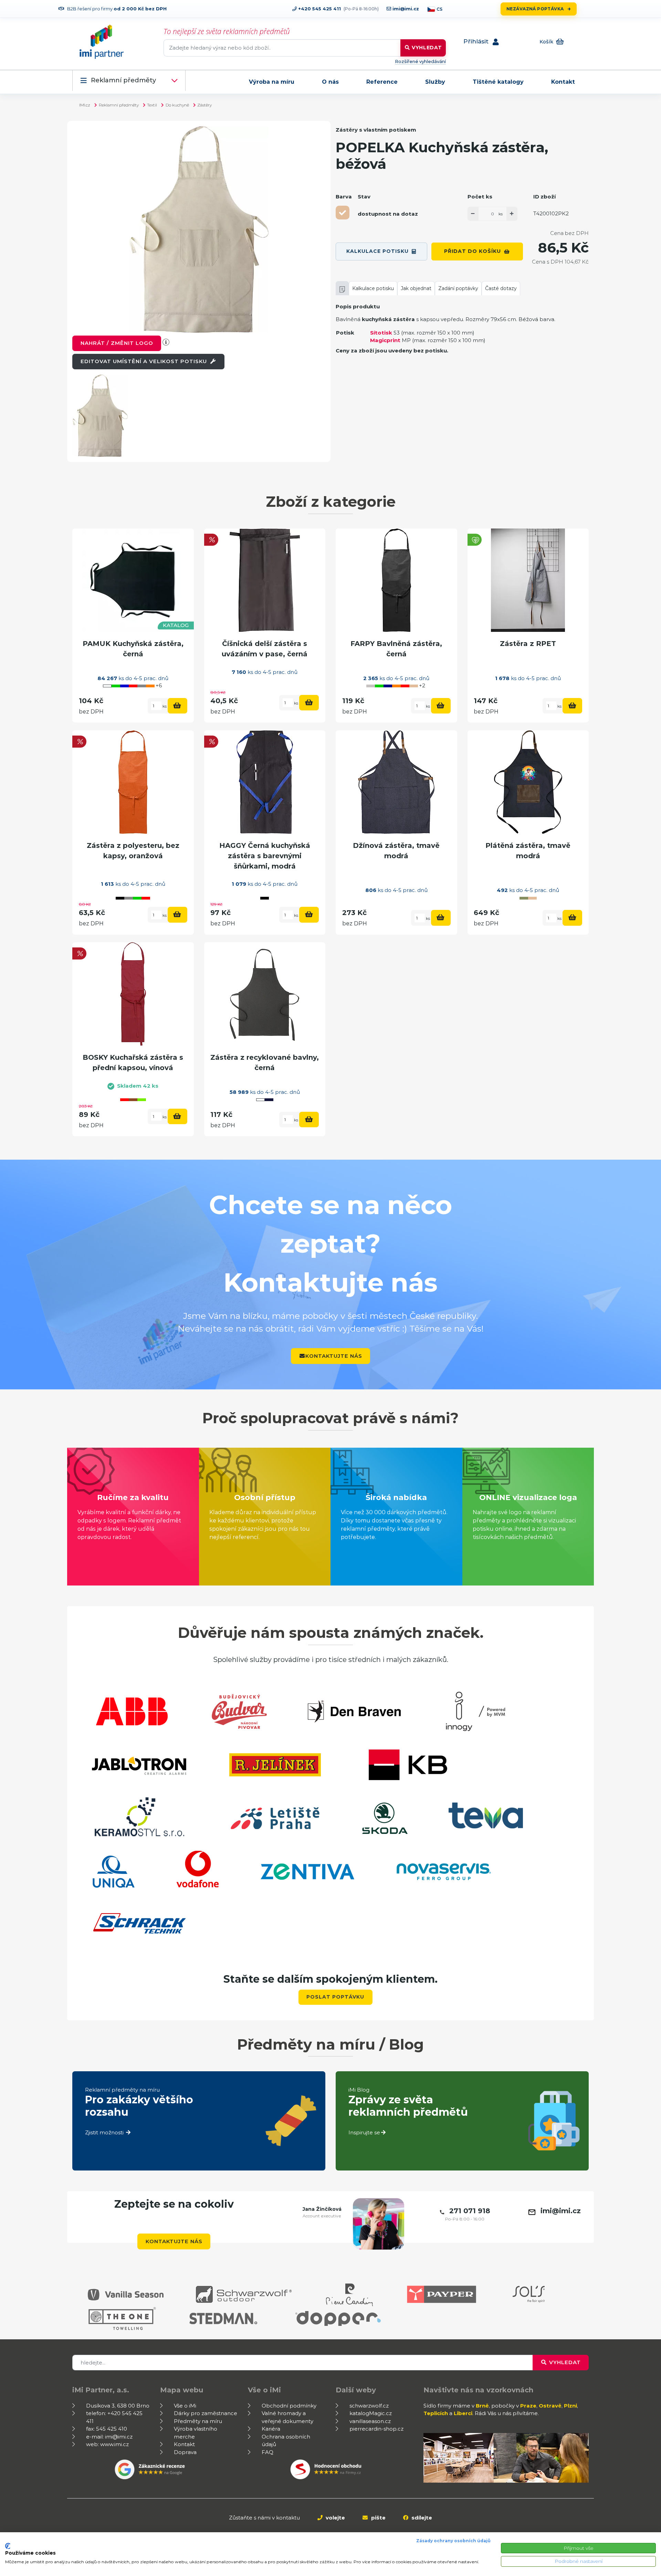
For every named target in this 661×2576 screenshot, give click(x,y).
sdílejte (421, 2518)
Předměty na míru (198, 2421)
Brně (482, 2406)
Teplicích (436, 2413)
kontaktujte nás (334, 1356)
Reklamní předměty (123, 80)
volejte (335, 2518)
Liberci (463, 2413)
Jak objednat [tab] (416, 288)
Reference (382, 82)
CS (439, 9)
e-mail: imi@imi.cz (109, 2437)
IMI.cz (85, 105)
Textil (152, 105)
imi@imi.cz (405, 9)
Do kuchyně (177, 105)
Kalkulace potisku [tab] (373, 288)
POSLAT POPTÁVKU (335, 1997)
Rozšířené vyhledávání (420, 61)
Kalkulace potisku (377, 251)
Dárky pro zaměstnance (206, 2413)
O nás (330, 82)
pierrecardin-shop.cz (376, 2429)
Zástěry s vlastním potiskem (376, 130)
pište (378, 2518)
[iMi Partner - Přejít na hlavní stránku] (102, 42)
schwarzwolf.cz (369, 2406)
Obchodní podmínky (289, 2406)
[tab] (342, 288)
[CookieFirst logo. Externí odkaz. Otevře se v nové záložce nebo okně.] (8, 2546)
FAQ (267, 2452)
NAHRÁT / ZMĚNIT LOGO (117, 343)
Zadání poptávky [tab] (458, 288)
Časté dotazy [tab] (501, 288)
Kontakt (563, 82)
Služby (435, 82)
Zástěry (204, 105)
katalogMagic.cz (371, 2413)
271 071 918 (470, 2211)
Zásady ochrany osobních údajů (453, 2541)
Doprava (185, 2452)
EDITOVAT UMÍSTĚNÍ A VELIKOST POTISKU (145, 361)
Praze (528, 2406)
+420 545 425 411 (319, 9)
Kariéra (271, 2429)
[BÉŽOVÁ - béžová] (343, 213)
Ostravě (550, 2406)
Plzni (570, 2406)
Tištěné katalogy (498, 82)
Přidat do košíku (473, 251)
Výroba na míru (272, 82)
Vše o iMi (185, 2406)
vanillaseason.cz (370, 2421)
